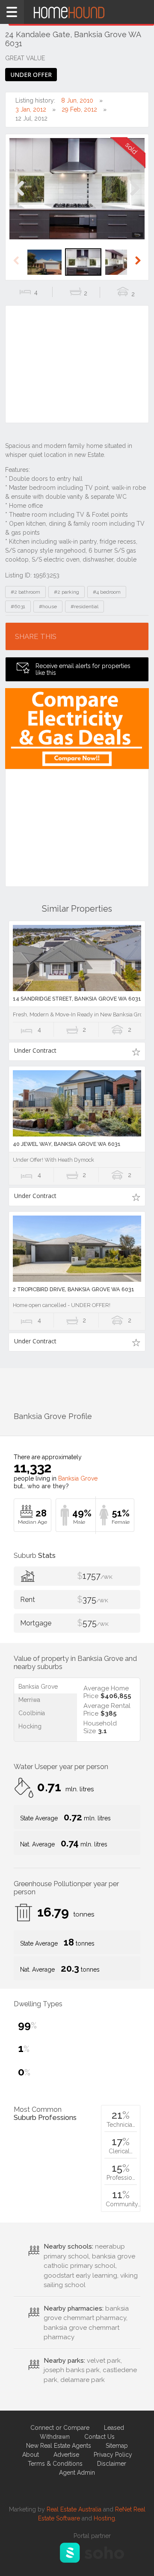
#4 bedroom (107, 592)
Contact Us (99, 2437)
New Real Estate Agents (59, 2446)
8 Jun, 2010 (77, 100)
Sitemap (117, 2446)
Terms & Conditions (55, 2464)
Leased (114, 2428)
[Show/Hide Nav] (12, 12)
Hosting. (105, 2518)
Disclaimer (112, 2464)
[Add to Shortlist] (136, 1051)
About (31, 2455)
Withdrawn (55, 2437)
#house (48, 606)
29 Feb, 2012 (79, 109)
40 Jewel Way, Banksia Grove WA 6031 (67, 1144)
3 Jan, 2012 (31, 109)
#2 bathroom (25, 592)
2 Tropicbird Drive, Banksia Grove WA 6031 (74, 1289)
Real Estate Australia (74, 2509)
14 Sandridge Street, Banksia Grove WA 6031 (77, 999)
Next (135, 197)
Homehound (77, 12)
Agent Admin (77, 2473)
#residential (84, 606)
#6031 (18, 606)
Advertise (66, 2455)
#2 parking (67, 592)
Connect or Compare (60, 2428)
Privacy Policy (113, 2455)
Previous (19, 197)
